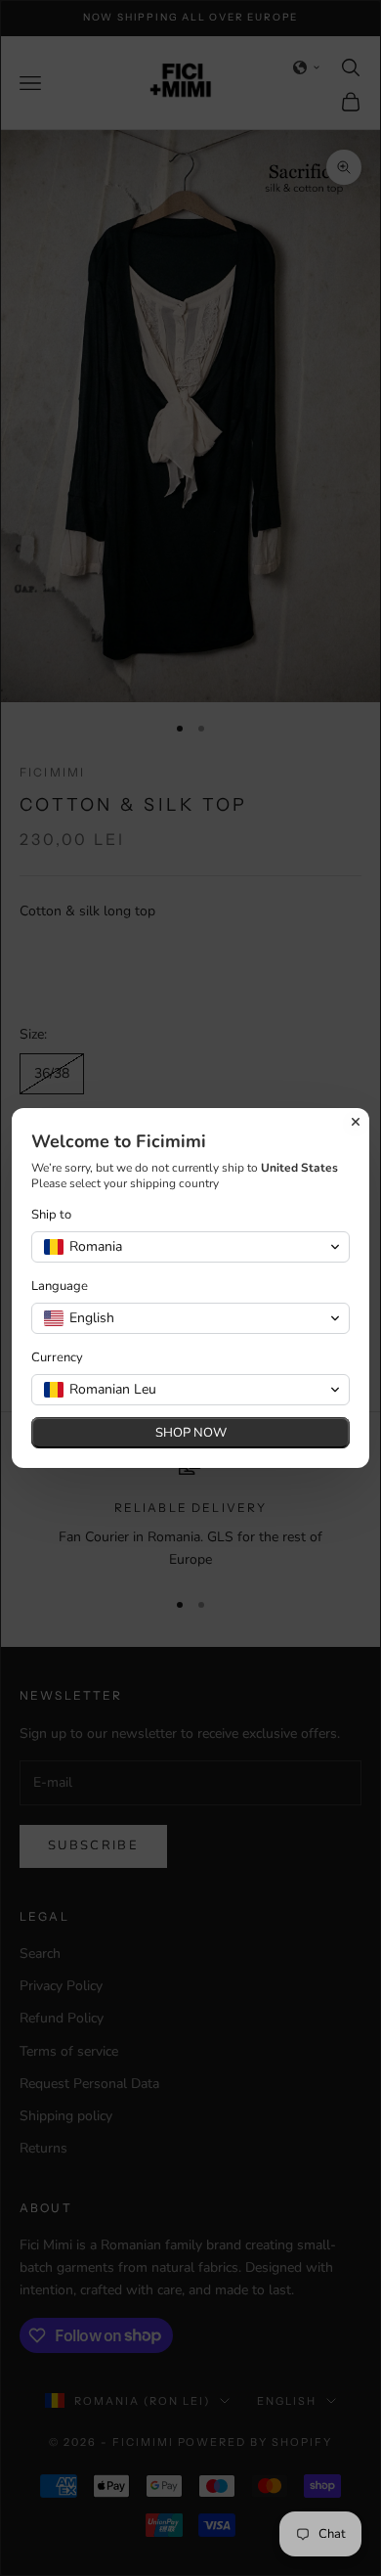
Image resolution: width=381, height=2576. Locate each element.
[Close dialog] (356, 1122)
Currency (57, 1358)
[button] (190, 1247)
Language (60, 1287)
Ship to (51, 1215)
